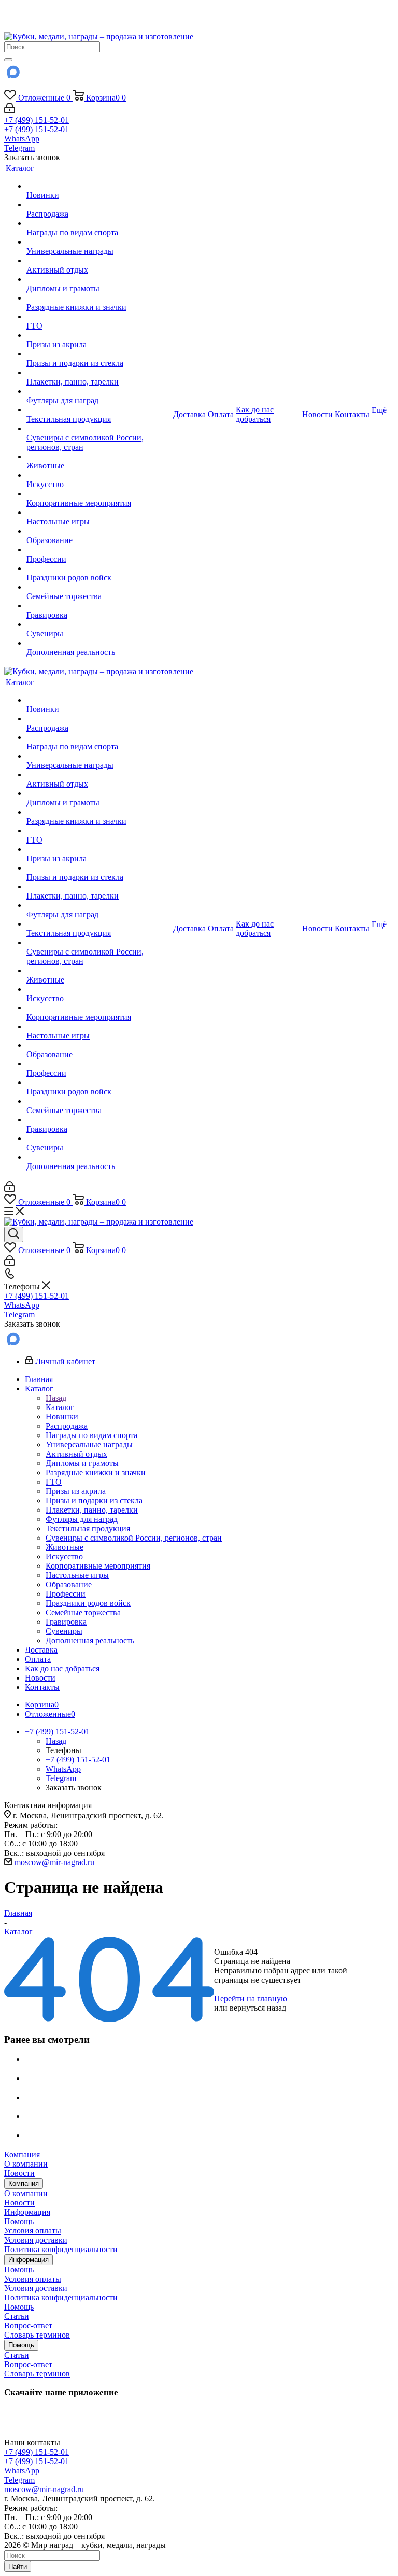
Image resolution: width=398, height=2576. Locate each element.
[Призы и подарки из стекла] (99, 354)
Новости (19, 2173)
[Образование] (99, 531)
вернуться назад (258, 2008)
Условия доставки (36, 2240)
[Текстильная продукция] (99, 410)
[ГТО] (99, 317)
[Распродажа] (99, 205)
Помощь (19, 2221)
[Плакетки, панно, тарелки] (99, 373)
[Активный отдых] (99, 261)
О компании (26, 2164)
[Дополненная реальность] (99, 643)
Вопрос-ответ (28, 2325)
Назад (56, 1398)
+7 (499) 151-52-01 (37, 120)
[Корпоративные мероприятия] (99, 494)
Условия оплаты (33, 2231)
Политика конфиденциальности (61, 2249)
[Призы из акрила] (99, 335)
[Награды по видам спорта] (99, 223)
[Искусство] (99, 475)
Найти (18, 2566)
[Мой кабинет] (10, 111)
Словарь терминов (37, 2335)
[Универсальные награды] (99, 242)
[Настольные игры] (99, 513)
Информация (27, 2212)
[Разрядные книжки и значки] (99, 298)
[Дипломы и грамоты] (99, 279)
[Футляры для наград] (99, 391)
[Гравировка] (99, 606)
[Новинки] (99, 186)
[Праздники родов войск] (99, 568)
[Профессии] (99, 550)
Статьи (17, 2316)
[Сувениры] (99, 624)
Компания (22, 2154)
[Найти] (8, 60)
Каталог (60, 1407)
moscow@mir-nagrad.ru (54, 1862)
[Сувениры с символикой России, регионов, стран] (99, 429)
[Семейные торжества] (99, 587)
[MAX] (12, 75)
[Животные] (99, 457)
